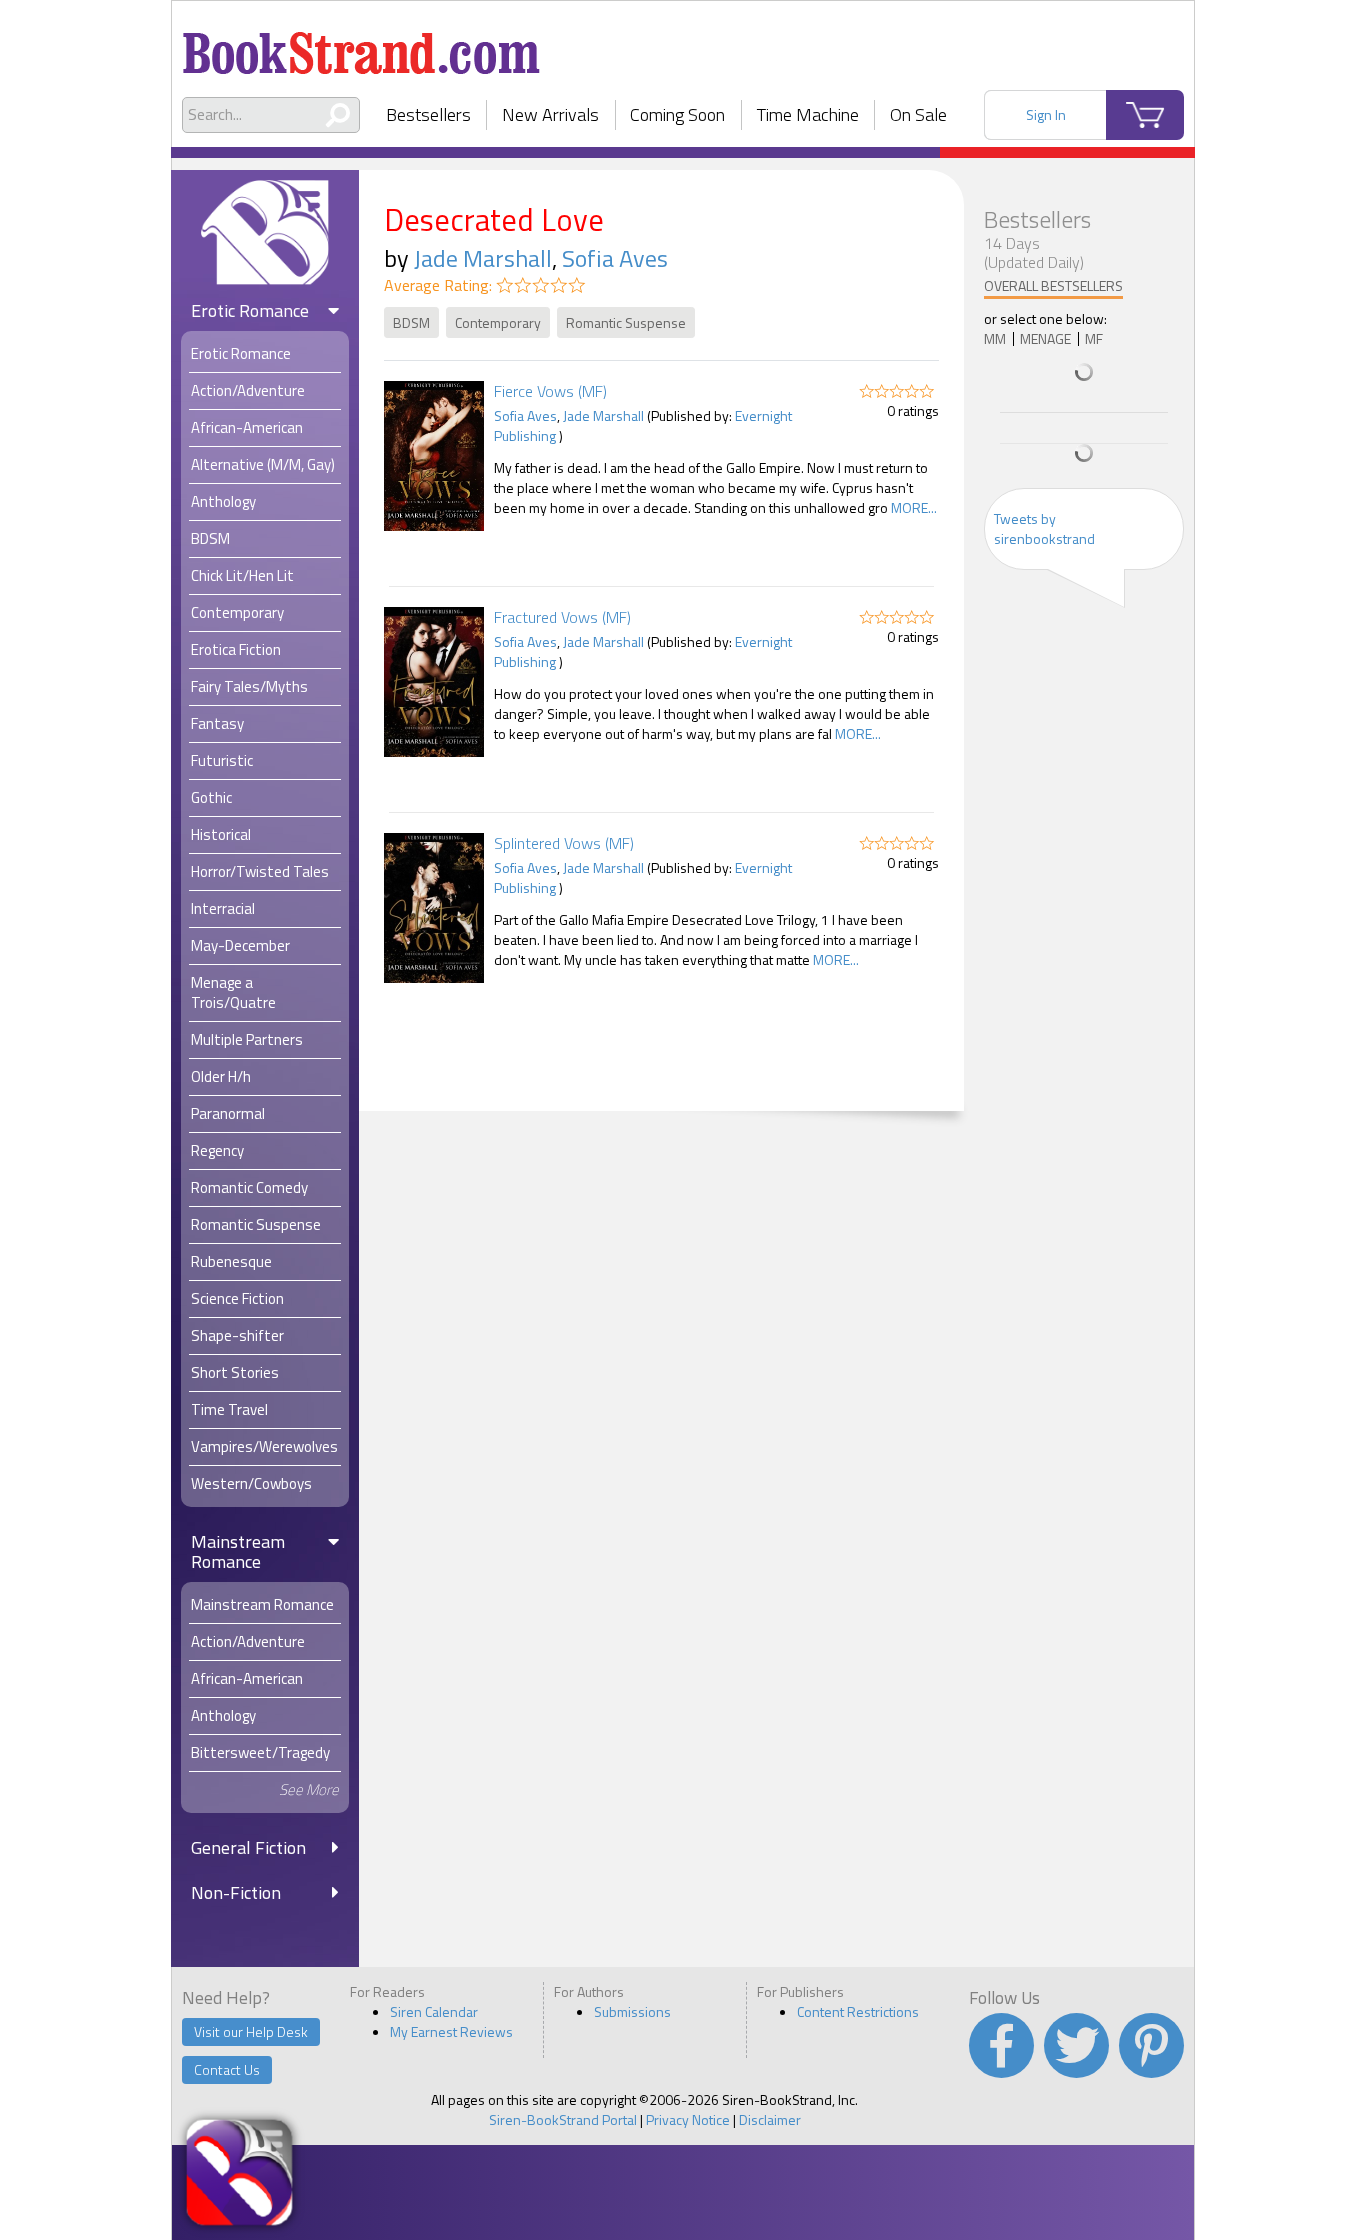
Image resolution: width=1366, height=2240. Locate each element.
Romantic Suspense (626, 322)
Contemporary (498, 322)
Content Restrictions (858, 2011)
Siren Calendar (434, 2011)
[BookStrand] (361, 45)
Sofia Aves (615, 258)
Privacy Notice (688, 2119)
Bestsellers (428, 114)
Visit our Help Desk (251, 2031)
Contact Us (227, 2069)
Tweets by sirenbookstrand (1044, 528)
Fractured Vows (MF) (562, 617)
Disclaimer (770, 2119)
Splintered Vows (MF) (564, 843)
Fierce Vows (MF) (550, 391)
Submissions (632, 2011)
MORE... (914, 507)
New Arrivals (550, 114)
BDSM (411, 322)
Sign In (1046, 114)
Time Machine (808, 114)
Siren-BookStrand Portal (563, 2119)
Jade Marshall (483, 258)
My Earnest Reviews (451, 2031)
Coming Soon (677, 114)
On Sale (918, 114)
